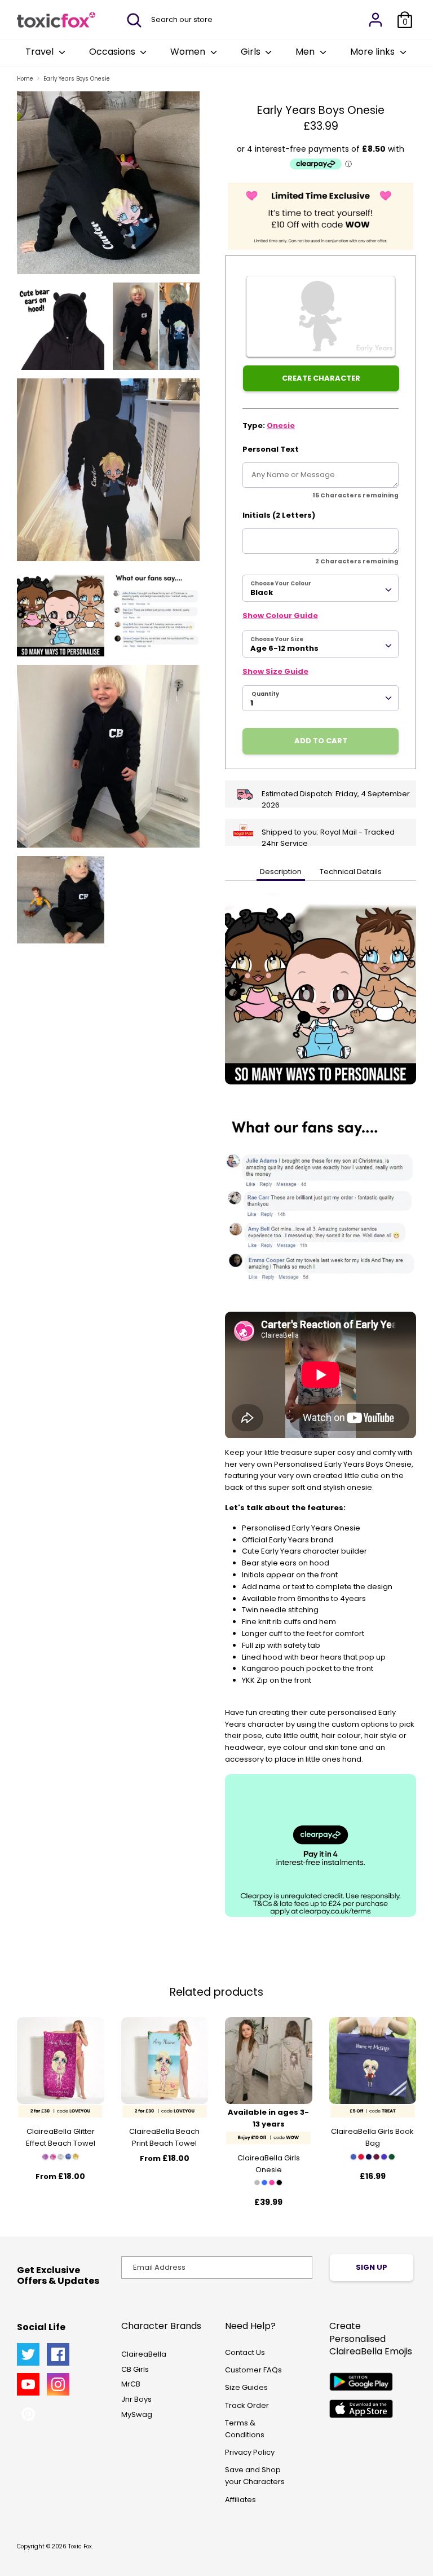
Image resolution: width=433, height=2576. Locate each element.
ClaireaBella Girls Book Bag (372, 2137)
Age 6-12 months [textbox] (284, 648)
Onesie (281, 425)
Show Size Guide (275, 671)
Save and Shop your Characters (255, 2476)
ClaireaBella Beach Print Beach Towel (164, 2137)
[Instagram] (58, 2384)
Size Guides (246, 2387)
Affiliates (240, 2500)
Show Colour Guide (280, 616)
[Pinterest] (28, 2414)
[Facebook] (58, 2354)
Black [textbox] (262, 592)
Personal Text (271, 449)
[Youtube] (28, 2384)
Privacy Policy (250, 2452)
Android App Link (361, 2382)
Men (306, 52)
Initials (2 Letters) (279, 515)
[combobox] (321, 588)
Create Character (321, 378)
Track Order (247, 2405)
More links (374, 52)
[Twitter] (28, 2354)
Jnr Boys (136, 2399)
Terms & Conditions (245, 2429)
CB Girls (135, 2369)
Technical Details (351, 872)
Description (281, 872)
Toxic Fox (80, 2546)
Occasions (113, 52)
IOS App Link (361, 2409)
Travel (41, 52)
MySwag (137, 2414)
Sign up (372, 2267)
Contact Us (245, 2352)
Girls (252, 52)
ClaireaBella (144, 2354)
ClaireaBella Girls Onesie (269, 2164)
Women (189, 52)
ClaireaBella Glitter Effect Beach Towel (61, 2137)
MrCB (131, 2384)
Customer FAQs (253, 2370)
